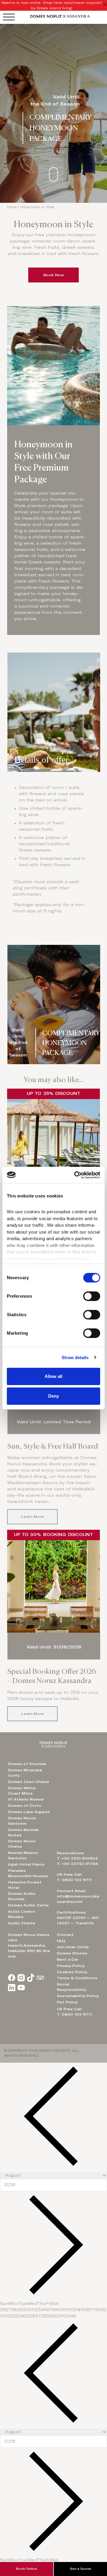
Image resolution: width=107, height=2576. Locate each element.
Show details (75, 1357)
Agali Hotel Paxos (26, 1864)
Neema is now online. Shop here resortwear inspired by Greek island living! (51, 5)
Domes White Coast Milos (22, 1791)
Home (12, 207)
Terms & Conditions (77, 1978)
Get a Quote (81, 2569)
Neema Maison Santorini (23, 1855)
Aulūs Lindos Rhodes (21, 1914)
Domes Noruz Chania (22, 1844)
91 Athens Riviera (26, 1799)
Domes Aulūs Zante (28, 1905)
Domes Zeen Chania (28, 1782)
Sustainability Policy (78, 1996)
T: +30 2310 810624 (77, 1858)
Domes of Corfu (25, 1806)
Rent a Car (67, 1960)
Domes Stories (72, 1953)
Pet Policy (67, 2002)
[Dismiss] (105, 5)
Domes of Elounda (27, 1764)
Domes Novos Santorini (22, 1821)
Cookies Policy (72, 1972)
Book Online (27, 2569)
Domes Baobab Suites (23, 1832)
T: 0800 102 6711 (74, 2014)
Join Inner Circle (73, 1947)
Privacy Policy (71, 1966)
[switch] (92, 1296)
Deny (53, 1396)
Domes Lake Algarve (29, 1812)
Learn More (33, 1517)
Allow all (53, 1376)
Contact (65, 1935)
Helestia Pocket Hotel (25, 1885)
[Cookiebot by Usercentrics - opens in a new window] (75, 1175)
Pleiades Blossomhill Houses (28, 1873)
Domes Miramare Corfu (25, 1773)
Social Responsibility (71, 1987)
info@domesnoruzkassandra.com (78, 1899)
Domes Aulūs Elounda (22, 1896)
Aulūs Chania (21, 1923)
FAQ (61, 1941)
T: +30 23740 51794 (77, 1864)
